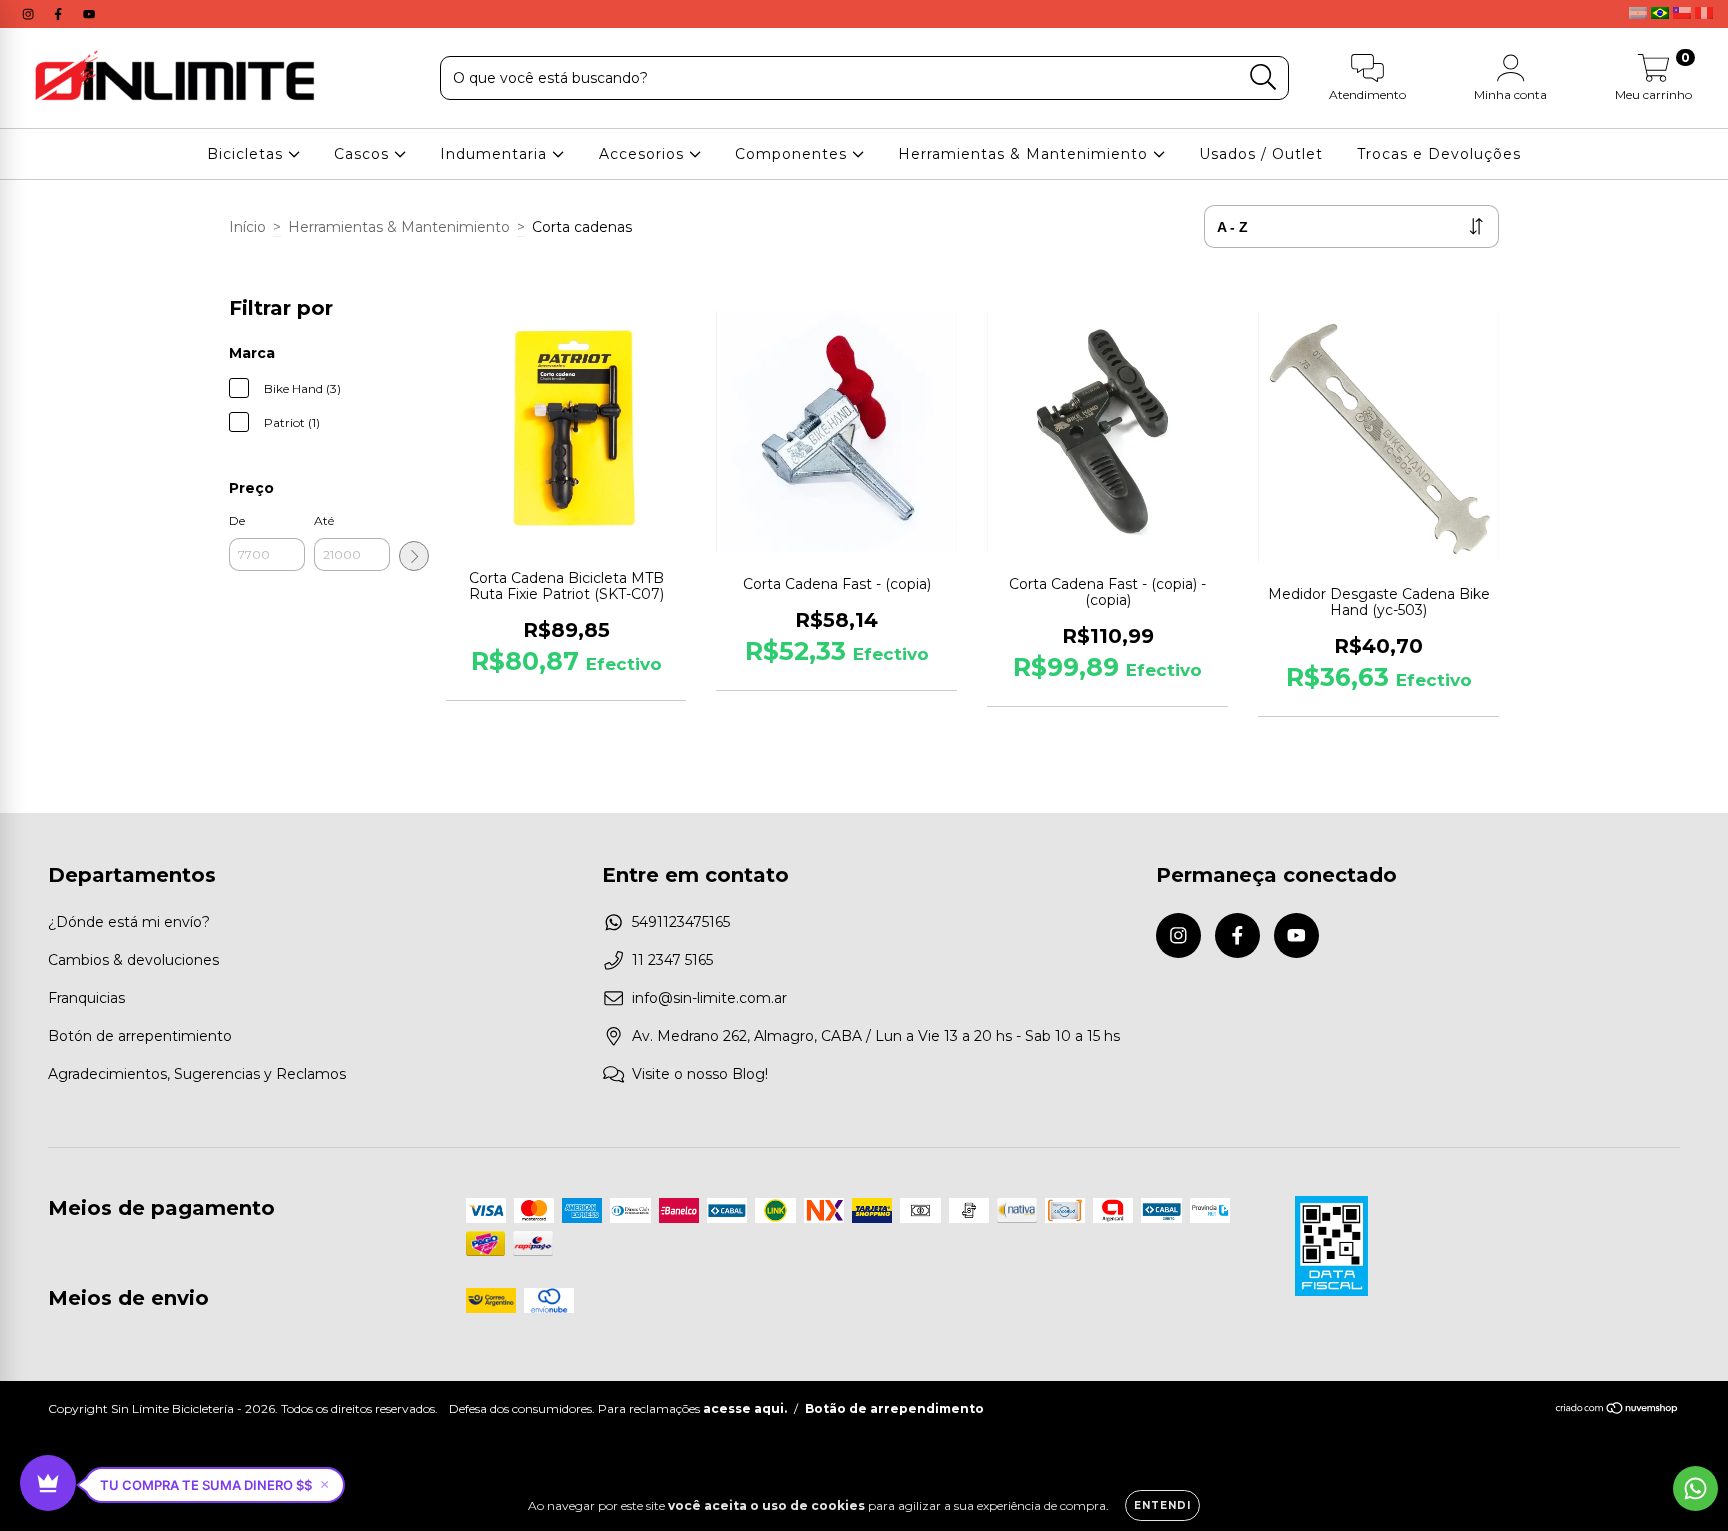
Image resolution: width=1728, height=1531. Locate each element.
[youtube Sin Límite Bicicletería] (89, 14)
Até (324, 520)
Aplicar (414, 556)
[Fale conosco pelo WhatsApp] (1695, 1488)
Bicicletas (247, 154)
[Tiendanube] (1617, 1410)
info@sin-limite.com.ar (709, 998)
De (237, 520)
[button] (214, 1485)
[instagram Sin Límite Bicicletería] (30, 14)
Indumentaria (496, 154)
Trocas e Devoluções (1439, 154)
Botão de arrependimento (894, 1408)
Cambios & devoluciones (133, 960)
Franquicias (86, 998)
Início (247, 227)
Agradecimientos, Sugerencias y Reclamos (197, 1074)
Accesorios (644, 154)
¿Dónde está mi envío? (129, 922)
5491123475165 (681, 922)
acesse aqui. (745, 1408)
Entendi (1162, 1505)
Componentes (793, 154)
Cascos (364, 154)
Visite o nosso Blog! (700, 1074)
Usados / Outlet (1261, 154)
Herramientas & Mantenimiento (1025, 154)
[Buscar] (1263, 77)
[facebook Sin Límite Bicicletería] (60, 14)
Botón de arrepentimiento (140, 1036)
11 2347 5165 (672, 960)
